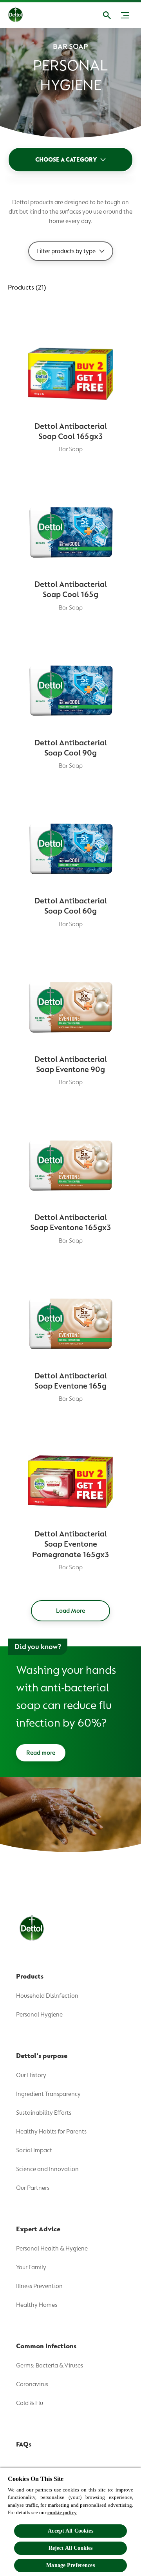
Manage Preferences (70, 2565)
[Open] (107, 15)
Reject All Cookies (71, 2548)
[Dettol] (22, 15)
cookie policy (62, 2512)
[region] (70, 2522)
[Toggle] (125, 15)
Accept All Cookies (70, 2531)
